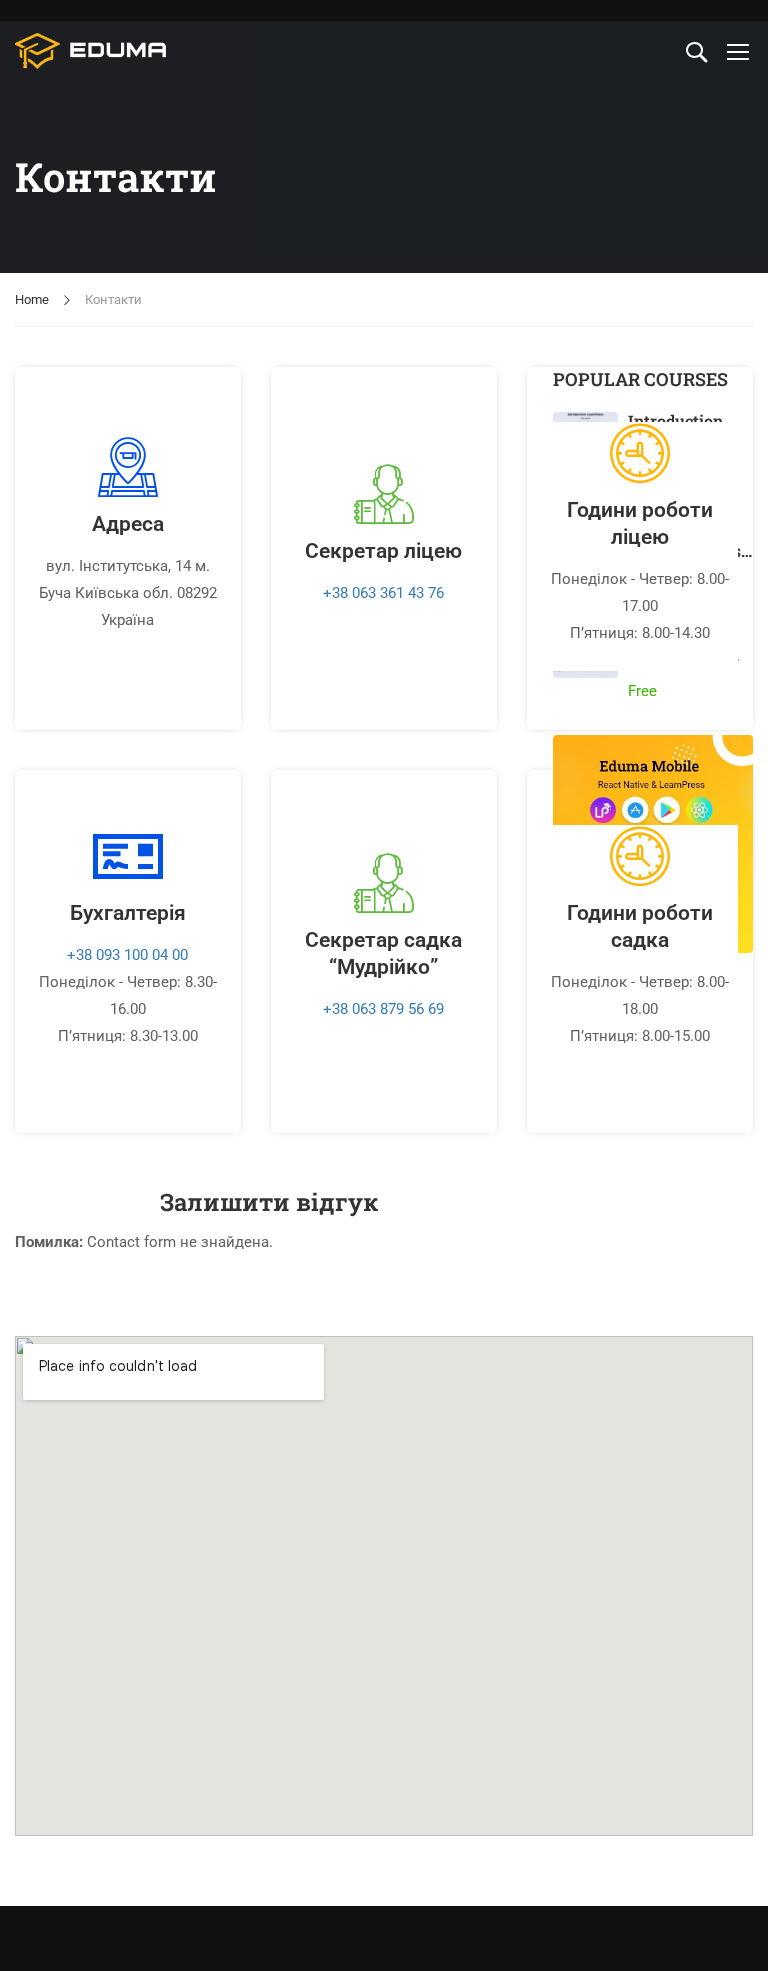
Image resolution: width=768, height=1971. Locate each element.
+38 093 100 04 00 (127, 955)
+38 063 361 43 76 (383, 593)
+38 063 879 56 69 (383, 1009)
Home (32, 299)
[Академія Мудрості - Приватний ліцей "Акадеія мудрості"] (91, 51)
